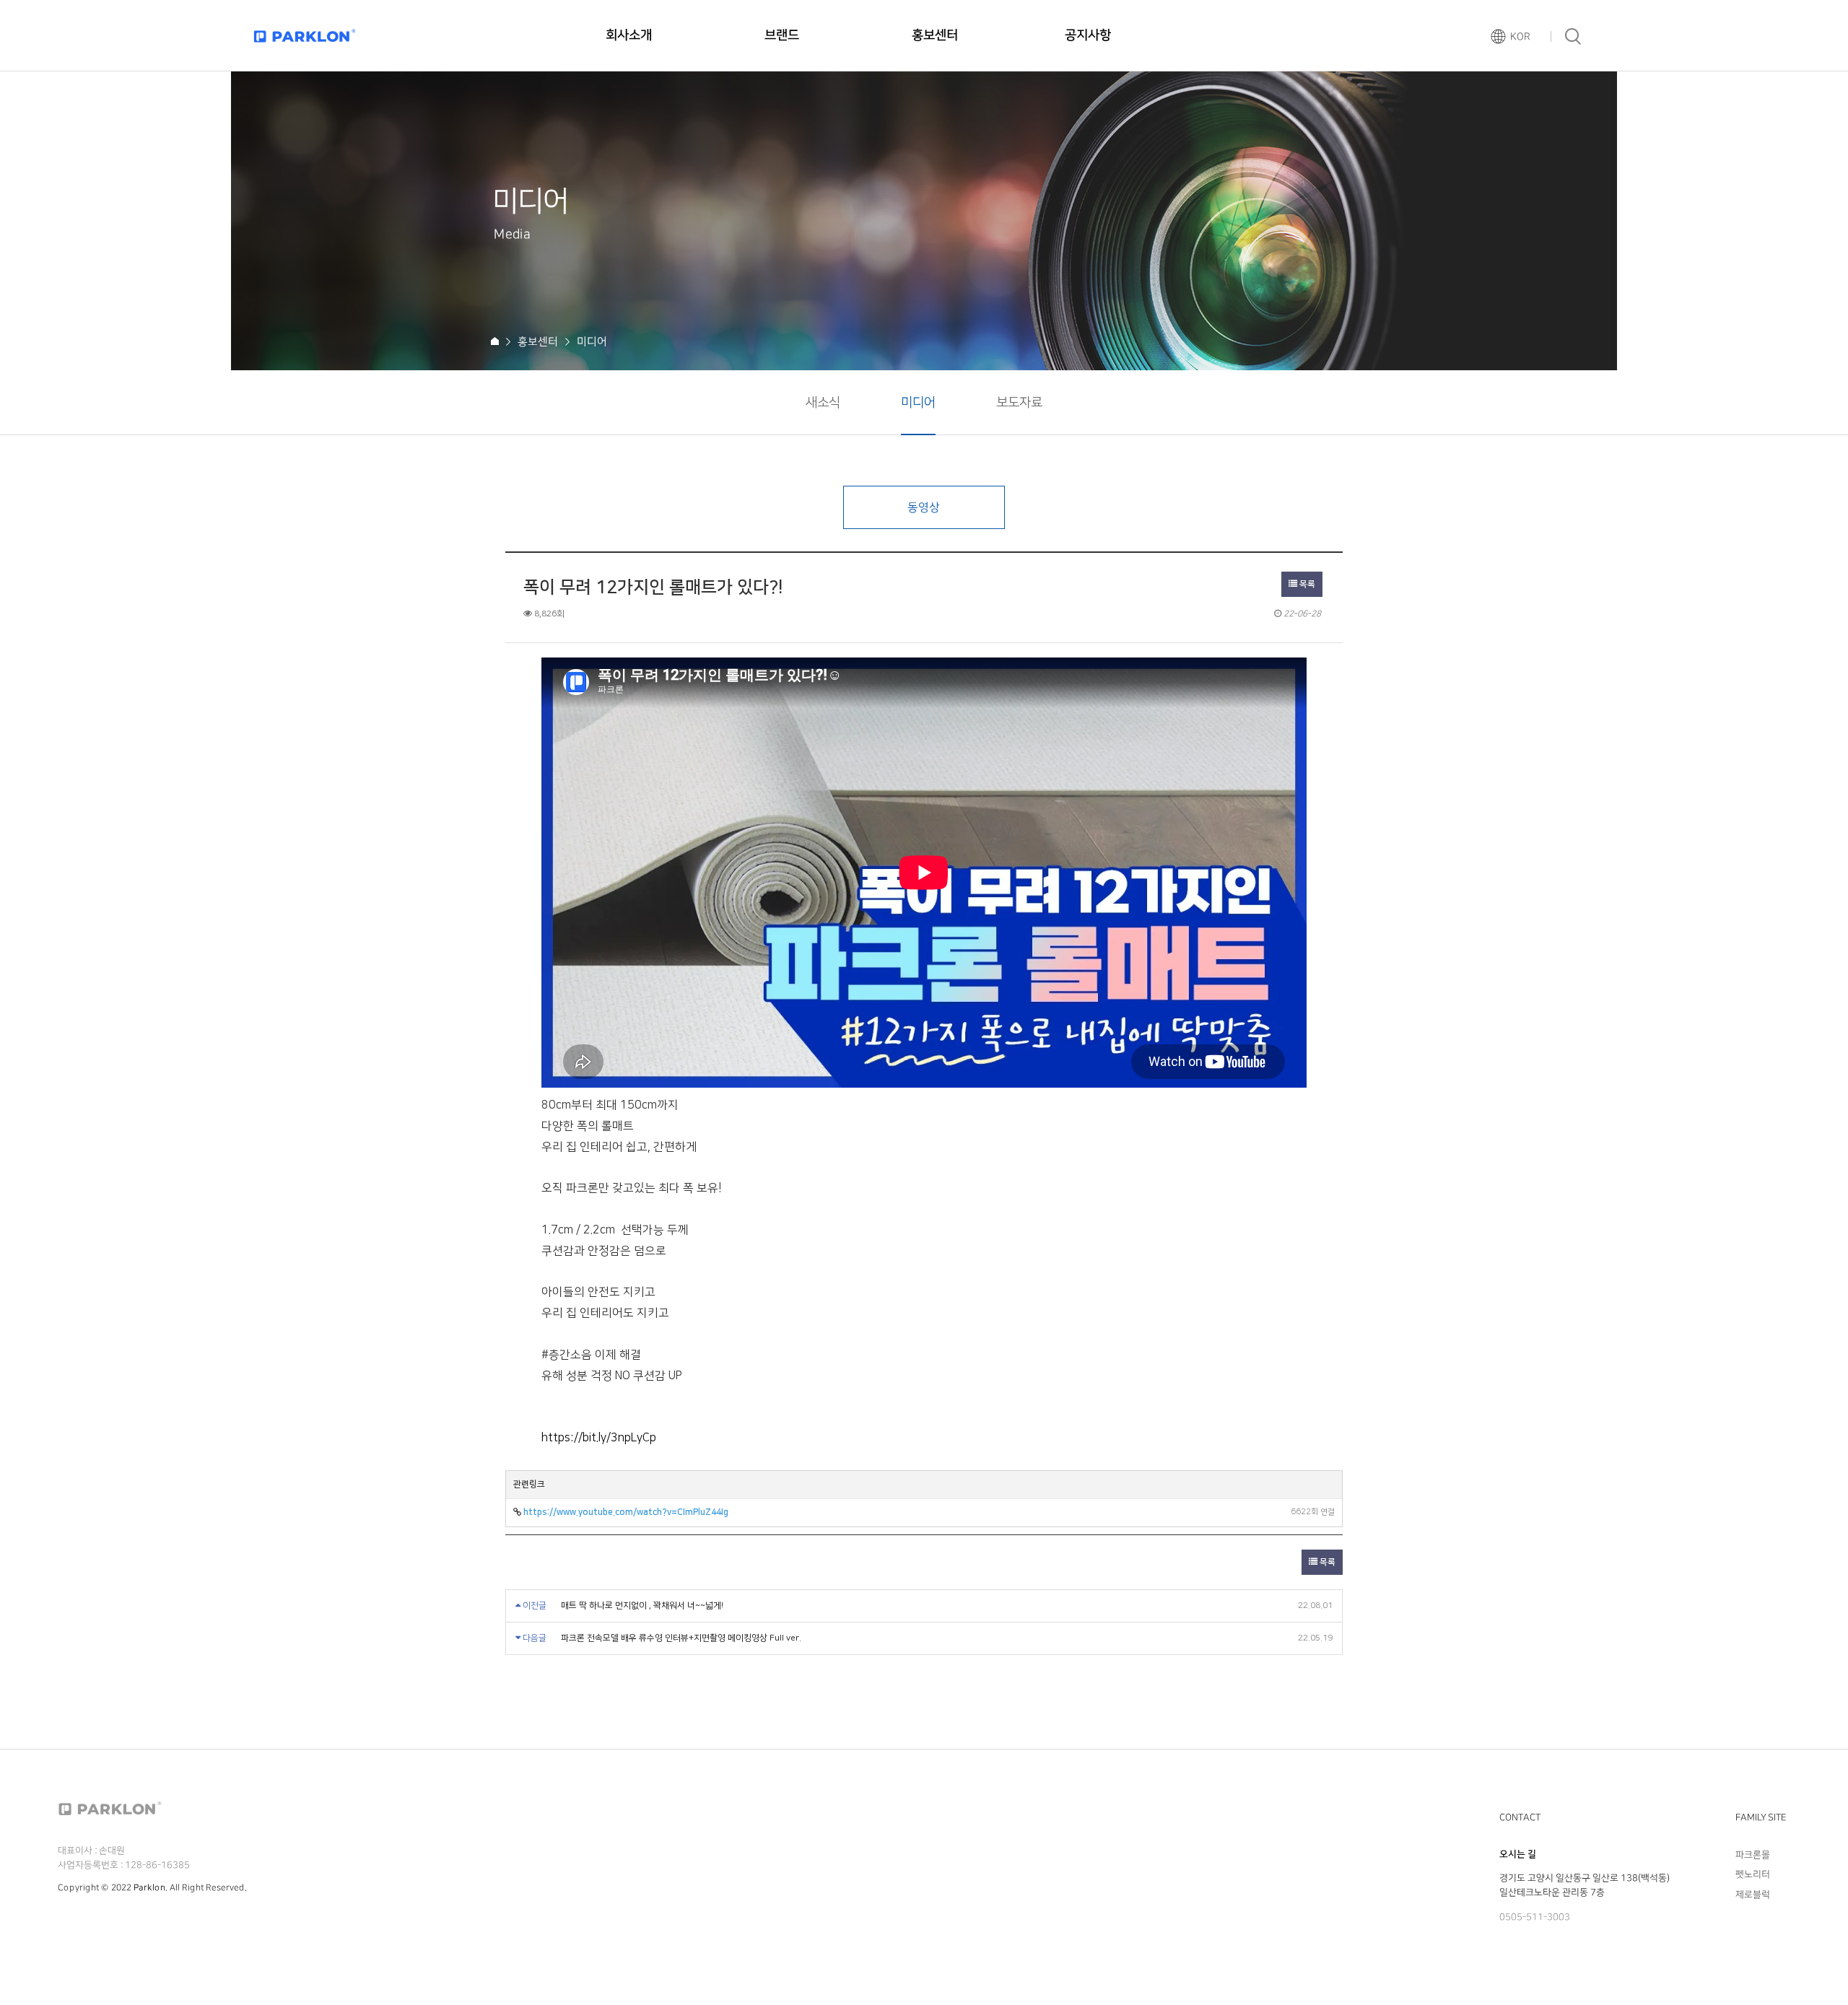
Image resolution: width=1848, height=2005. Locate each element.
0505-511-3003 (1535, 1917)
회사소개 (629, 35)
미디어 (918, 403)
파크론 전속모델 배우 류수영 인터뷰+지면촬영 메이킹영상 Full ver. (681, 1638)
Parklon (149, 1888)
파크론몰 (1753, 1854)
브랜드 (782, 35)
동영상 (924, 507)
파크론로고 (305, 36)
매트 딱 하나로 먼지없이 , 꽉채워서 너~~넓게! (642, 1606)
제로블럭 (1753, 1894)
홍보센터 (935, 35)
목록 (1306, 584)
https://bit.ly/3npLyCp (599, 1438)
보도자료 (1019, 403)
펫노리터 (1753, 1874)
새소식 (823, 403)
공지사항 (1088, 35)
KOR (1520, 37)
